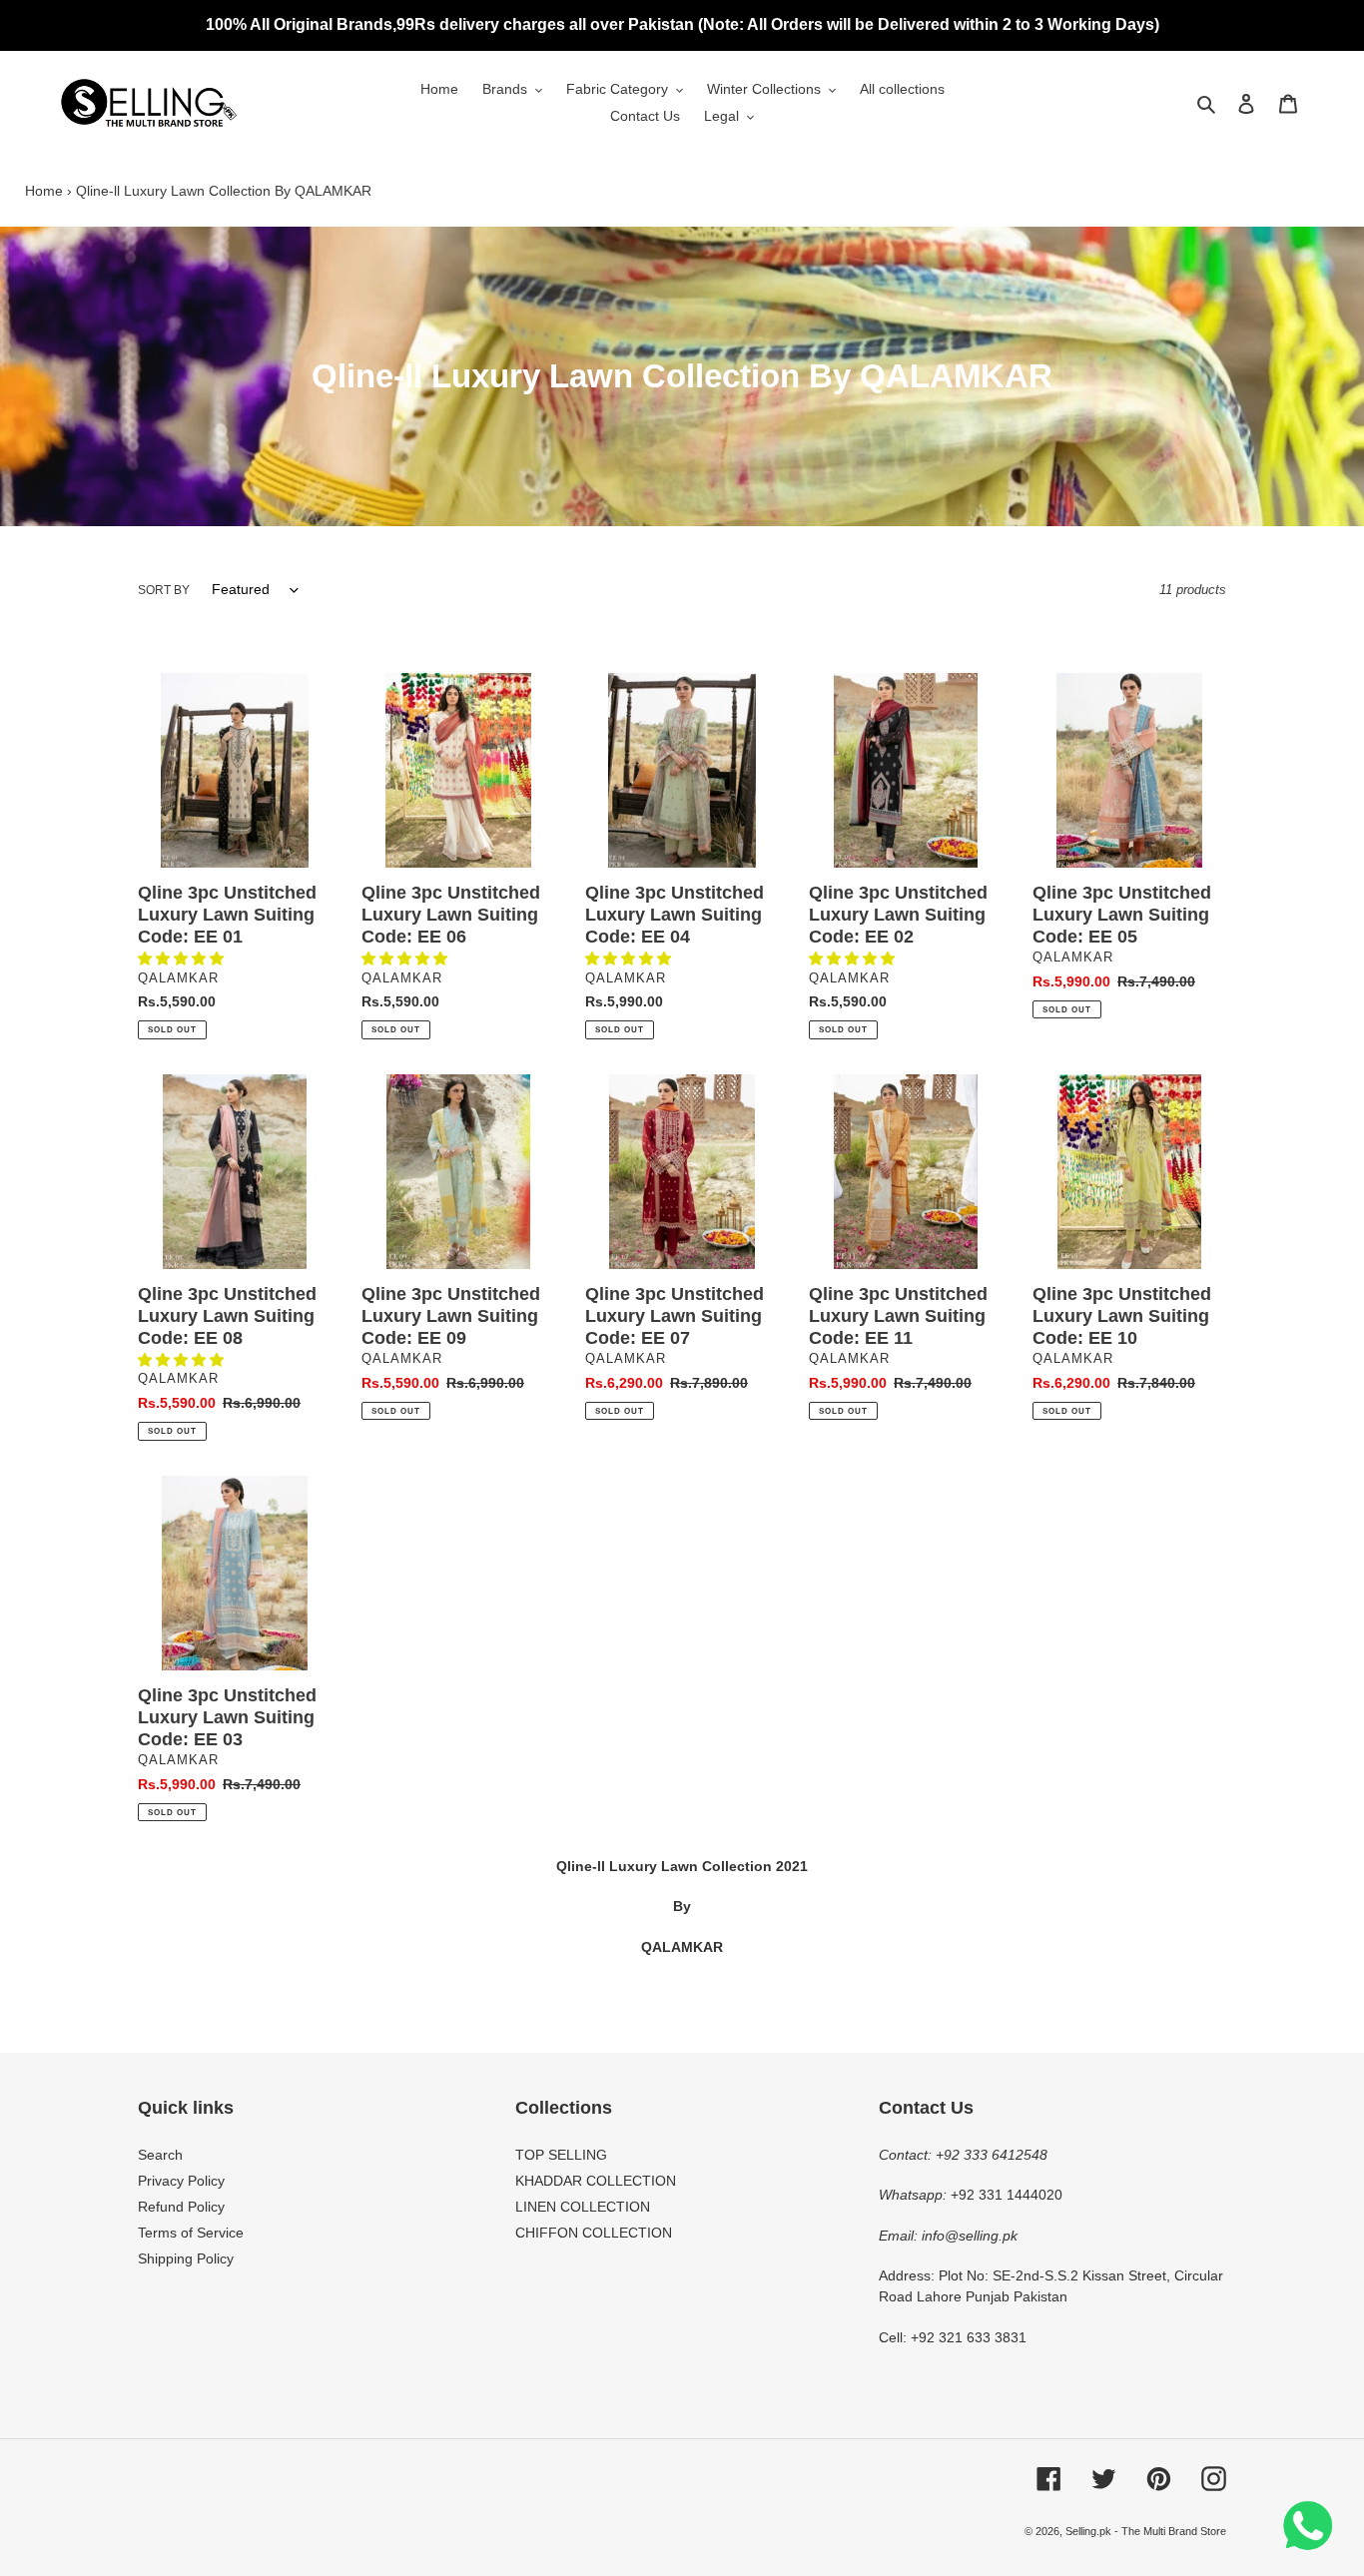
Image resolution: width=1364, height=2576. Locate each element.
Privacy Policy (181, 2181)
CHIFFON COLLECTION (594, 2233)
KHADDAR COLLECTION (596, 2181)
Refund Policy (181, 2207)
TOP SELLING (561, 2155)
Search (160, 2155)
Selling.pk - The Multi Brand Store (1146, 2531)
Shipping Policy (186, 2258)
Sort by (164, 590)
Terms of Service (191, 2233)
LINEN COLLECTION (583, 2207)
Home (44, 191)
